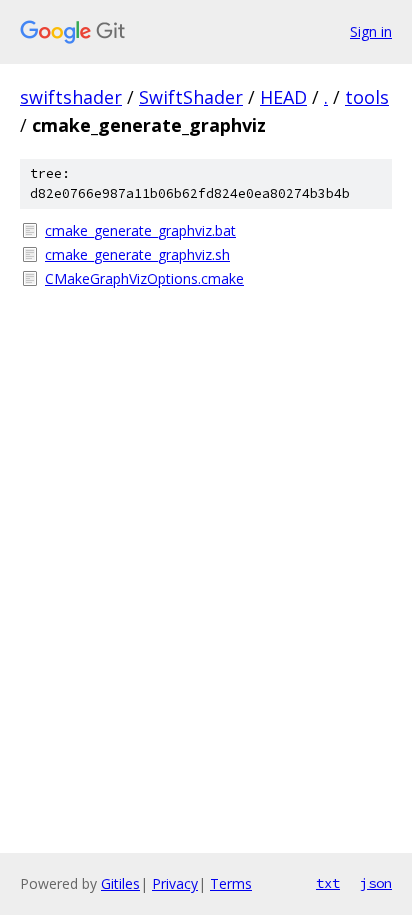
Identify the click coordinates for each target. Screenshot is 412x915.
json (376, 883)
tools (367, 97)
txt (328, 883)
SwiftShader (191, 97)
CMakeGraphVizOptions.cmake (144, 278)
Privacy (175, 883)
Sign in (371, 31)
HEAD (283, 97)
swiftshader (71, 97)
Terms (231, 883)
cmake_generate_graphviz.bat (140, 230)
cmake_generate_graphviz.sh (137, 254)
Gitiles (120, 883)
